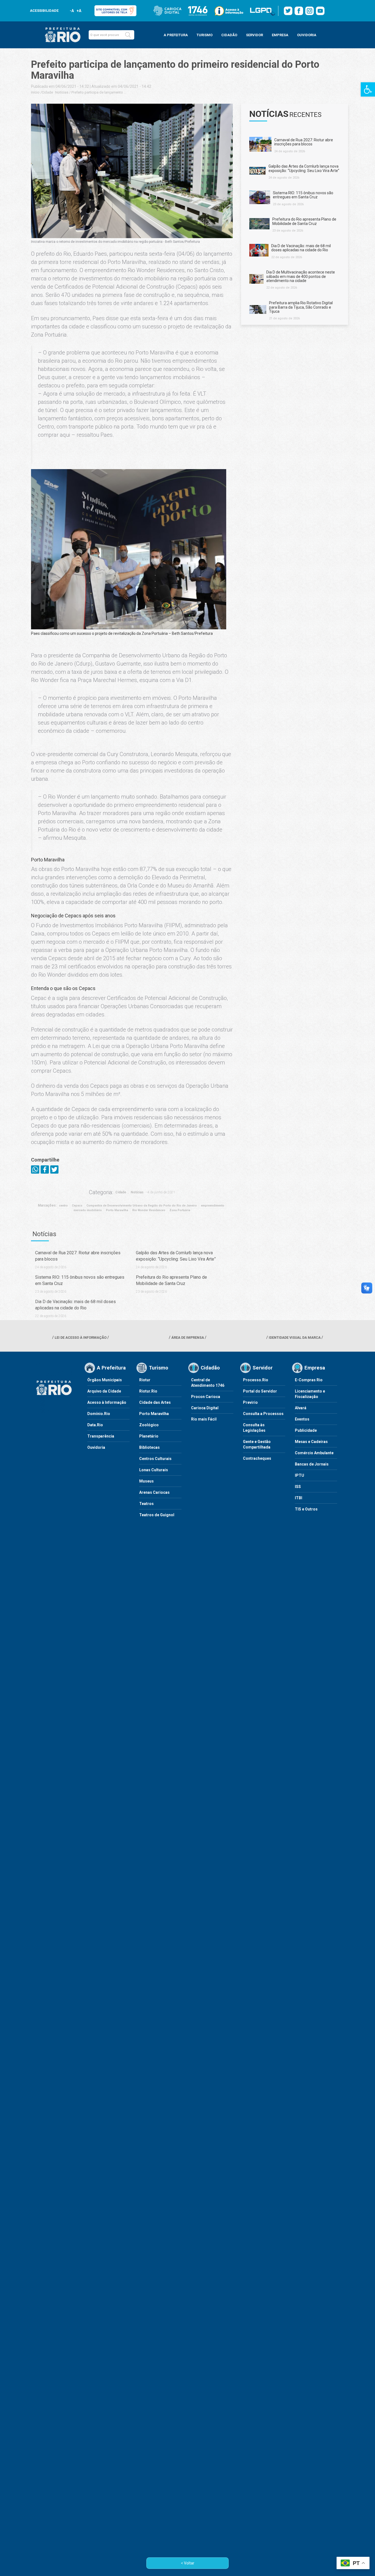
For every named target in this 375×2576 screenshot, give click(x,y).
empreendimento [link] (213, 1206)
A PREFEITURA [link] (176, 35)
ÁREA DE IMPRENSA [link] (188, 1338)
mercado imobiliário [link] (88, 1210)
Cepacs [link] (77, 1206)
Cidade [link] (47, 92)
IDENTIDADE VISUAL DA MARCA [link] (295, 1338)
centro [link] (63, 1206)
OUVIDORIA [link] (307, 35)
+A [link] (79, 11)
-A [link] (72, 11)
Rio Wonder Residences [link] (149, 1210)
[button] (128, 35)
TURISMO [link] (205, 35)
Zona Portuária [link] (180, 1210)
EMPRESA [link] (280, 35)
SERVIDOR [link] (254, 35)
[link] (368, 89)
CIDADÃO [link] (229, 35)
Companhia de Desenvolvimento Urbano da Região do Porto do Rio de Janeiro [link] (142, 1206)
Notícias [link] (62, 92)
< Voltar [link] (188, 2563)
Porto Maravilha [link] (117, 1210)
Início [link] (35, 92)
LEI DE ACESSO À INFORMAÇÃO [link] (81, 1338)
